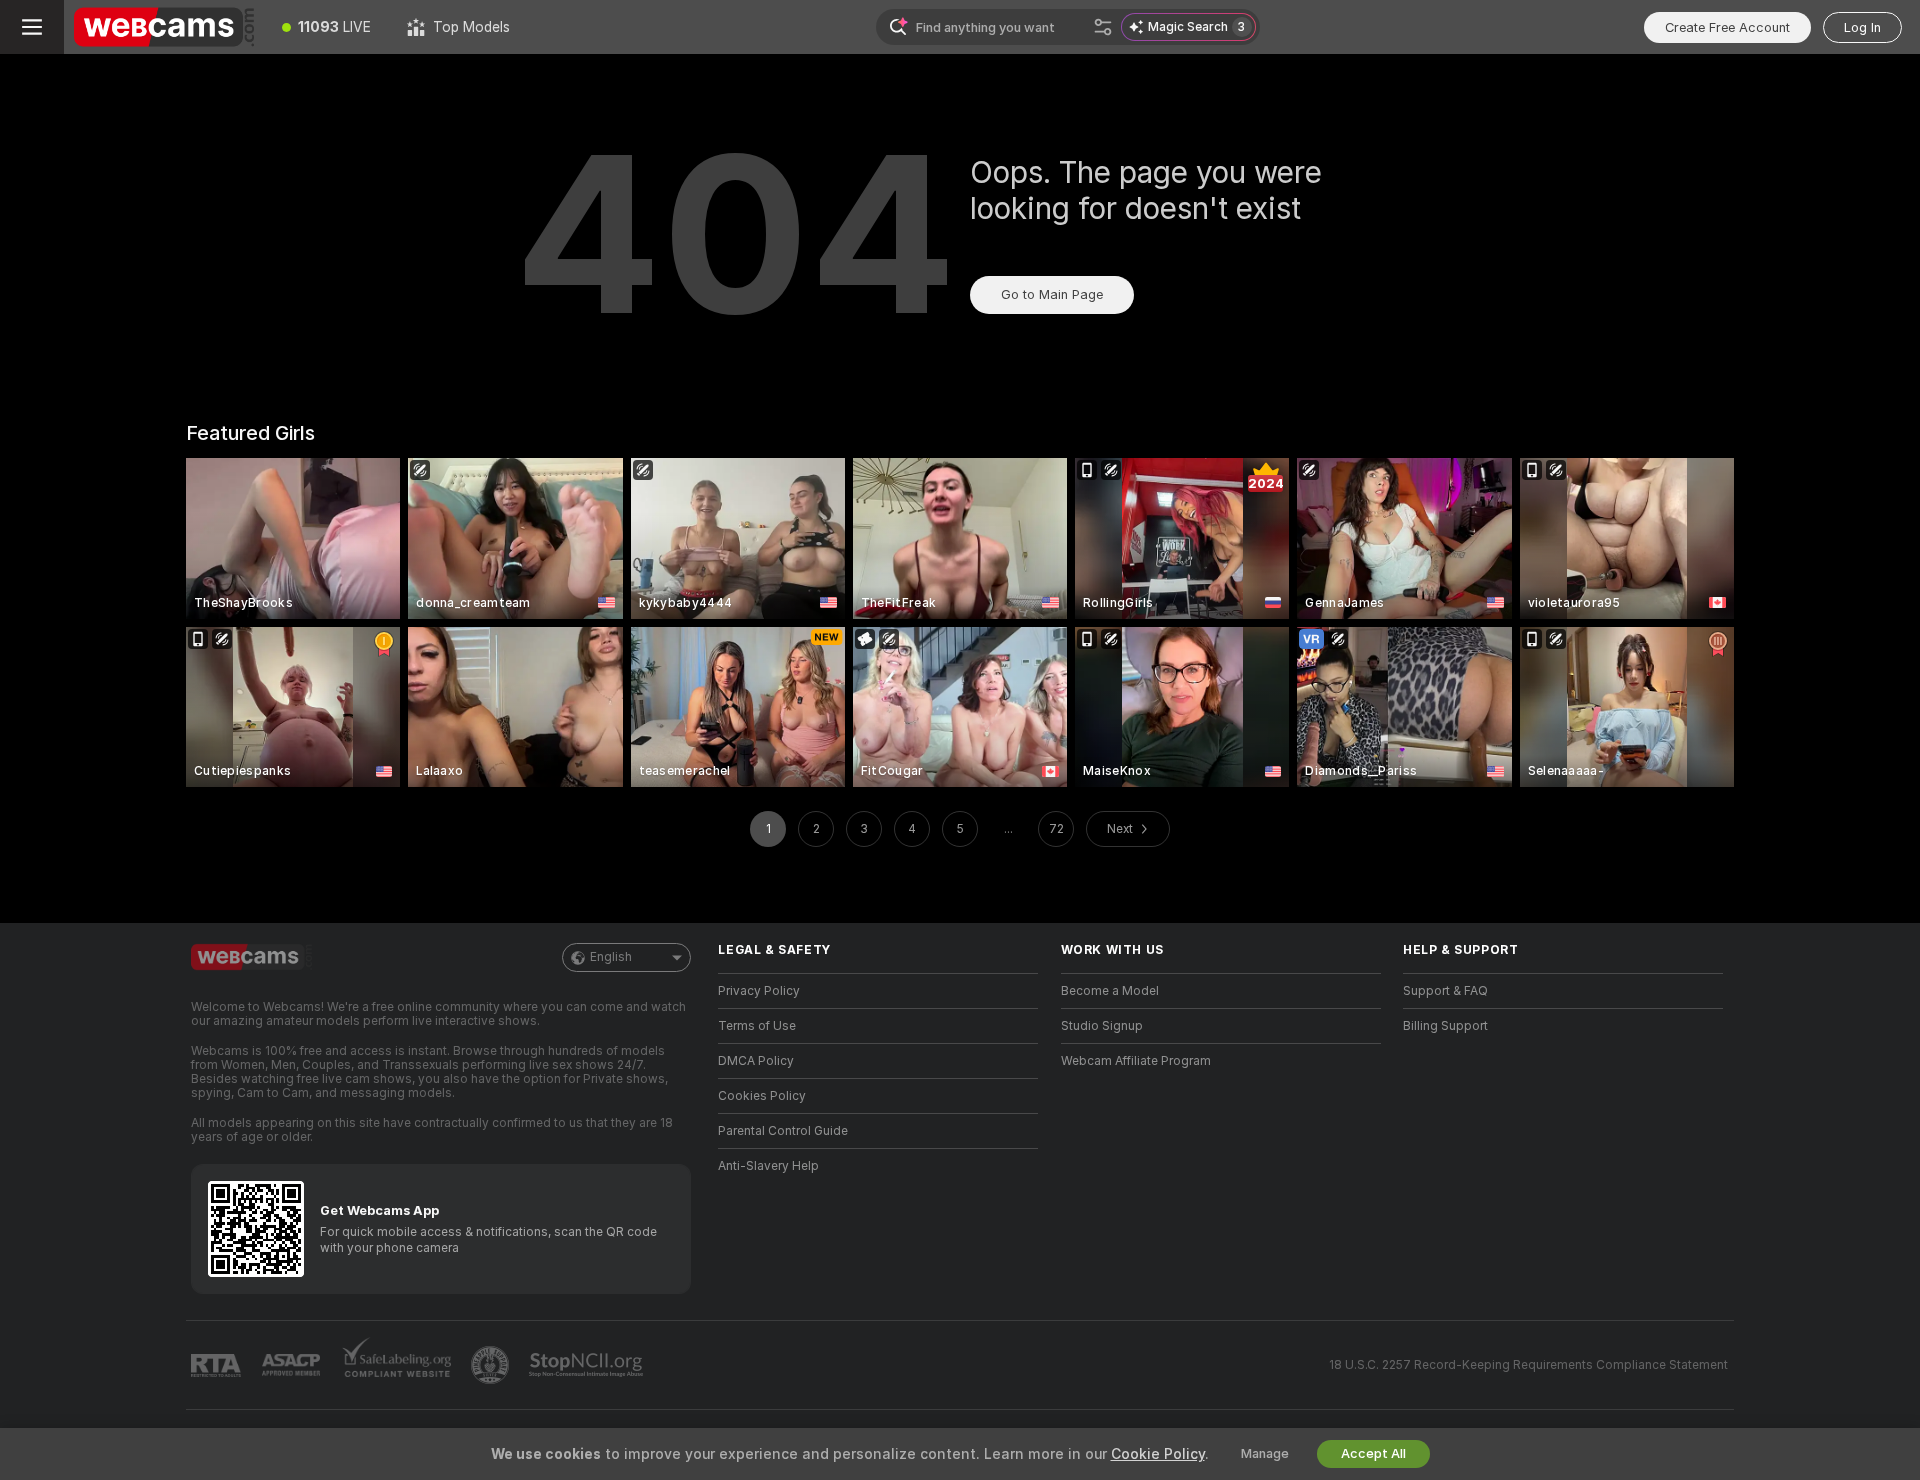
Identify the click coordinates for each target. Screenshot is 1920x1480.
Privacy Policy (759, 991)
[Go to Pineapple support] (492, 1365)
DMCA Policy (756, 1061)
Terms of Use (757, 1026)
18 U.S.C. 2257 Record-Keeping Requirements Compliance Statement (1528, 1365)
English (611, 957)
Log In (1862, 27)
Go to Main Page (1052, 294)
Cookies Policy (762, 1096)
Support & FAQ (1445, 991)
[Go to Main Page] (164, 27)
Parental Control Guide (783, 1131)
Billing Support (1445, 1026)
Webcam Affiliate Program (1136, 1061)
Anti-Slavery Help (768, 1166)
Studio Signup (1102, 1026)
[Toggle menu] (32, 27)
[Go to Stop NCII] (588, 1365)
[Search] (1103, 27)
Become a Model (1110, 991)
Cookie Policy (1158, 1454)
